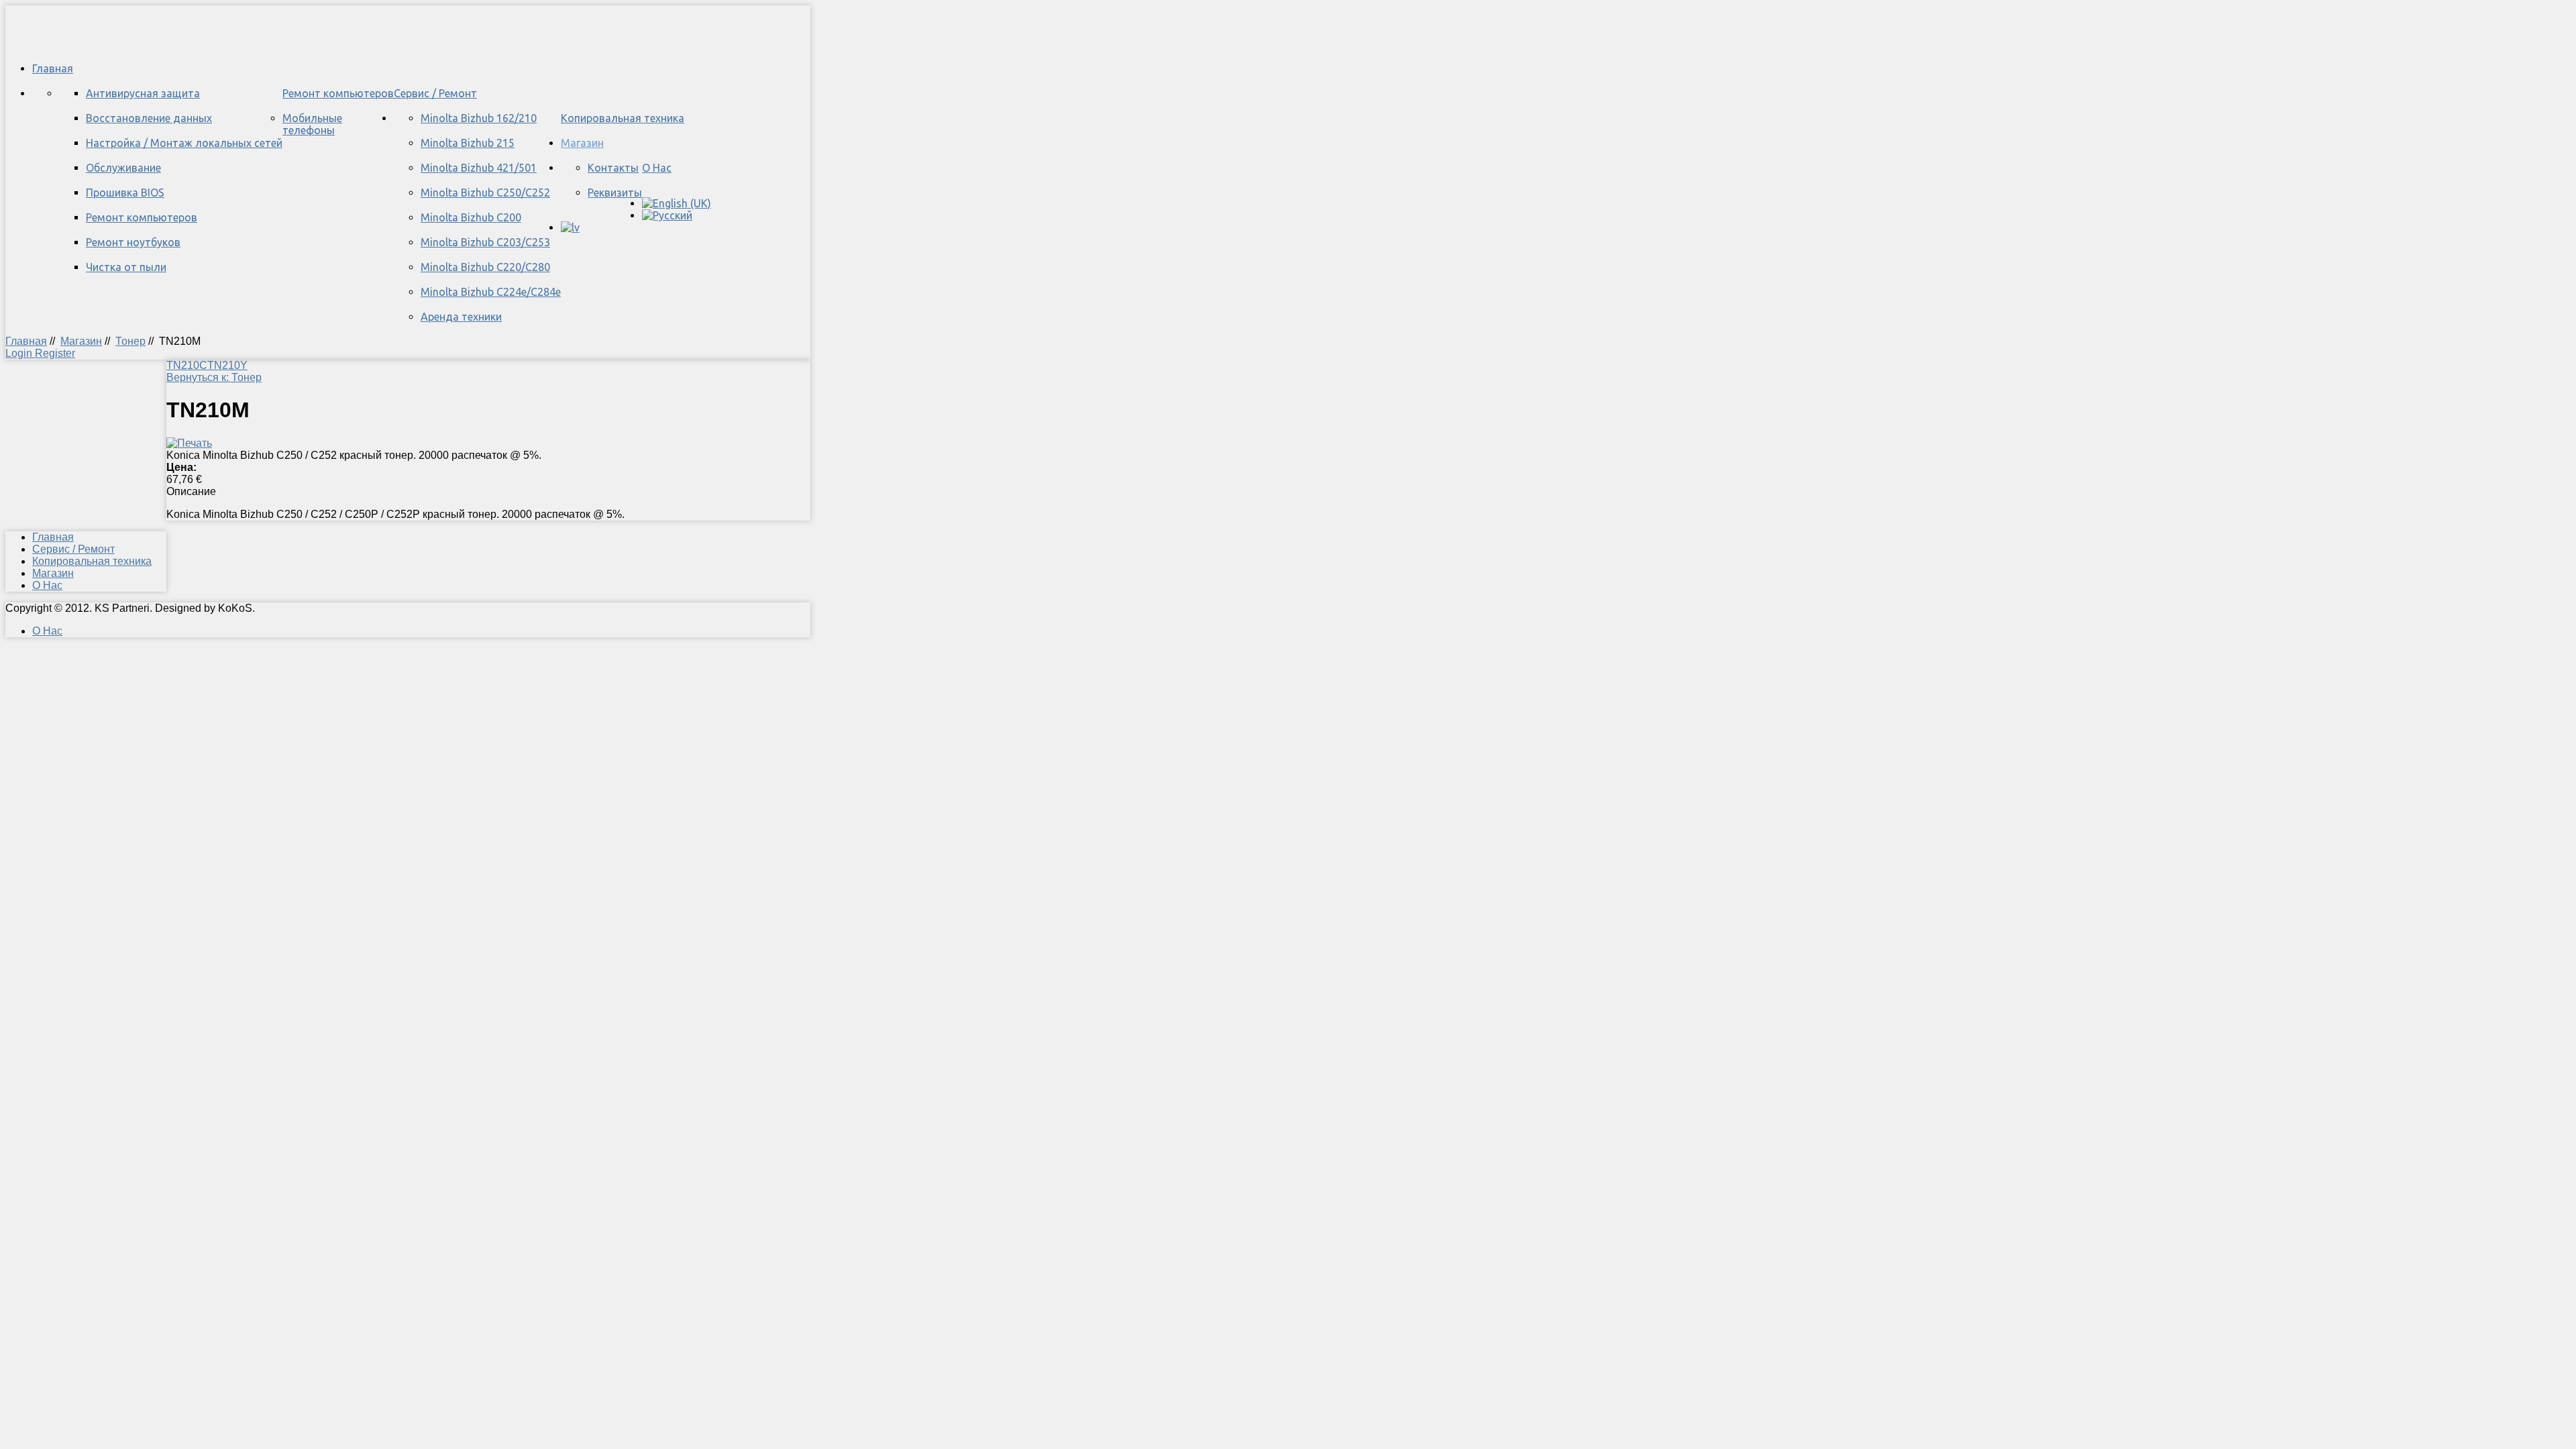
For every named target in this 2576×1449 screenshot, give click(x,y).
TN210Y (227, 365)
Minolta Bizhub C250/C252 (485, 193)
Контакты (613, 168)
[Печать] (189, 443)
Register (55, 353)
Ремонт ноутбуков (133, 242)
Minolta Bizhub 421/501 (479, 168)
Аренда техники (461, 317)
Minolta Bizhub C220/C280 (485, 267)
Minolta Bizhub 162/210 (479, 118)
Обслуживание (123, 168)
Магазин (582, 143)
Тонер (130, 341)
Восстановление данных (149, 118)
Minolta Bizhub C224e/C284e (491, 292)
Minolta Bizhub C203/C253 (485, 242)
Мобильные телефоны (312, 124)
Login (20, 353)
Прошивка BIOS (125, 193)
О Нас (657, 168)
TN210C (187, 365)
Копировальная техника (623, 118)
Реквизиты (615, 193)
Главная (53, 68)
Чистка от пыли (126, 267)
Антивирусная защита (143, 93)
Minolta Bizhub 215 (468, 143)
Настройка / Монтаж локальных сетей (184, 143)
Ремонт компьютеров (338, 93)
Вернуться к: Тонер (214, 377)
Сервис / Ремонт (435, 93)
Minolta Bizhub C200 (471, 217)
